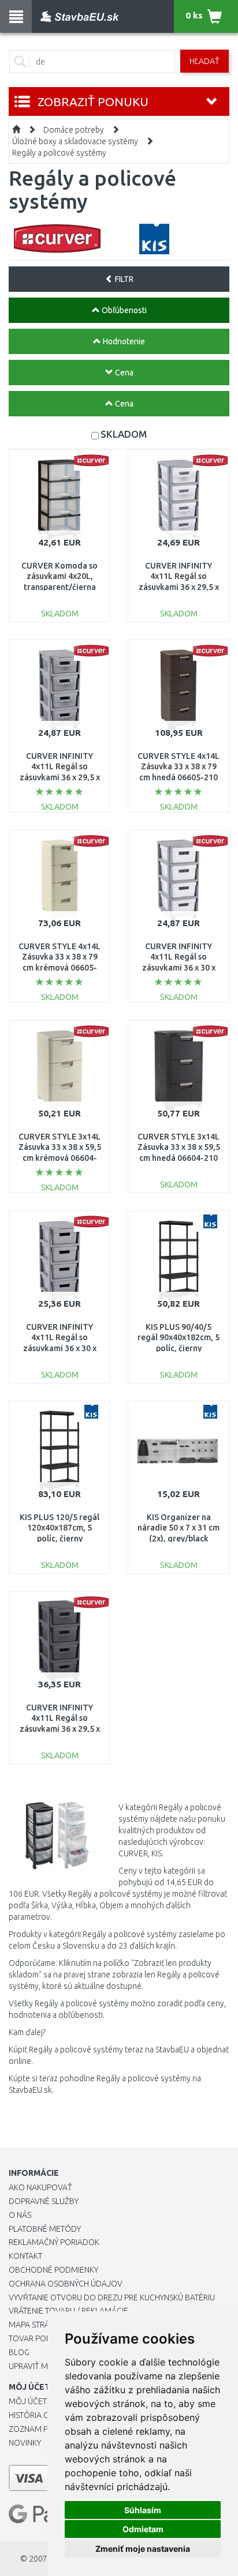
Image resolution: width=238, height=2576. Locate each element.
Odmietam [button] (143, 2529)
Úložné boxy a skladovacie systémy (75, 141)
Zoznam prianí (38, 2429)
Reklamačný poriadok (54, 2242)
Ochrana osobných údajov (66, 2284)
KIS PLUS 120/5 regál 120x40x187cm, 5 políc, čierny (59, 1528)
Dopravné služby (44, 2201)
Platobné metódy (45, 2229)
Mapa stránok (37, 2325)
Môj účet (28, 2401)
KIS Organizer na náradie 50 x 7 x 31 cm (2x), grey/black (178, 1528)
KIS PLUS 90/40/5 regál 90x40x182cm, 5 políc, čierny (178, 1337)
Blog (19, 2352)
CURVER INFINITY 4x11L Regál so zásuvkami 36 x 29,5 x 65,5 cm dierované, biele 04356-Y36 (179, 587)
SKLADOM (124, 434)
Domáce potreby (74, 130)
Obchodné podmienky (53, 2270)
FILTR (123, 279)
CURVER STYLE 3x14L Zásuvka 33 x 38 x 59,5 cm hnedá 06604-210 (179, 1147)
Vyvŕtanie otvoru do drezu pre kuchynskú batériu (112, 2297)
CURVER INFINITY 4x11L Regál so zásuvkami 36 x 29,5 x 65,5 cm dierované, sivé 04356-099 (60, 777)
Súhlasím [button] (143, 2510)
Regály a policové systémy (59, 153)
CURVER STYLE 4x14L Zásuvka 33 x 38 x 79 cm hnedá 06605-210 (178, 766)
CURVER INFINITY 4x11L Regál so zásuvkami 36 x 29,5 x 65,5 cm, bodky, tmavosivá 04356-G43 (59, 1729)
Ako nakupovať (40, 2187)
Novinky (25, 2443)
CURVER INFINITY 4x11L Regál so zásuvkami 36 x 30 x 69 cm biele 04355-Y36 (179, 967)
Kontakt (25, 2256)
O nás (20, 2215)
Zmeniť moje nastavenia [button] (143, 2549)
